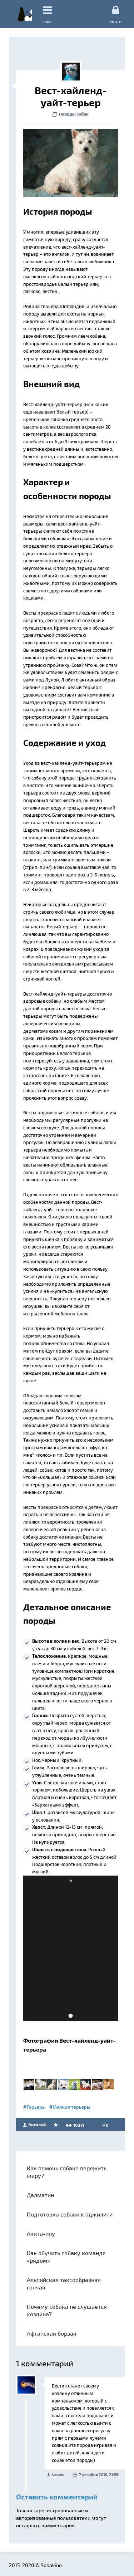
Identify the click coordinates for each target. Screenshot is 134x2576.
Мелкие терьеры (71, 2107)
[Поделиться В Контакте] (85, 136)
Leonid (58, 2474)
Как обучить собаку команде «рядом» (66, 2257)
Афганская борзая (52, 2333)
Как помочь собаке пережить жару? (67, 2172)
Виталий (36, 2125)
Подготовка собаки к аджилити (70, 2214)
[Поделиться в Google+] (44, 136)
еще (48, 21)
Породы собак (74, 114)
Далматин (40, 2195)
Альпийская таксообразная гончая (64, 2283)
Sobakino (25, 14)
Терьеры (36, 2107)
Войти (115, 21)
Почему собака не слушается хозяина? (67, 2310)
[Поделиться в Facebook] (31, 136)
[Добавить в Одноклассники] (71, 136)
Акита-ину (41, 2233)
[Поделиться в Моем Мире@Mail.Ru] (58, 136)
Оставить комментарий (57, 2497)
